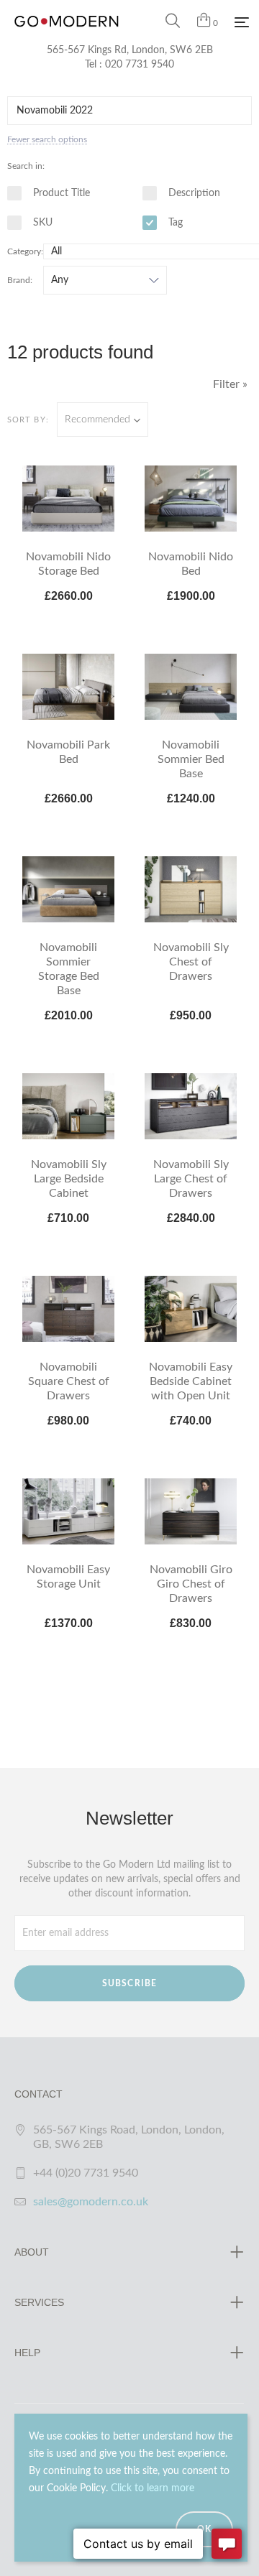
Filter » (230, 384)
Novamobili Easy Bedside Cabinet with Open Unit (191, 1381)
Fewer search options (47, 139)
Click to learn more (153, 2488)
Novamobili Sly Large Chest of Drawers (191, 1179)
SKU (41, 223)
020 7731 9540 (140, 65)
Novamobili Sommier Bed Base (191, 759)
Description (193, 193)
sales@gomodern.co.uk (91, 2202)
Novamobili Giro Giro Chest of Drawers (191, 1584)
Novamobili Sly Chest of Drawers (191, 962)
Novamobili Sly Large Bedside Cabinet (69, 1179)
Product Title (60, 193)
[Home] (67, 36)
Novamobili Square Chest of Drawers (69, 1381)
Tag (174, 223)
